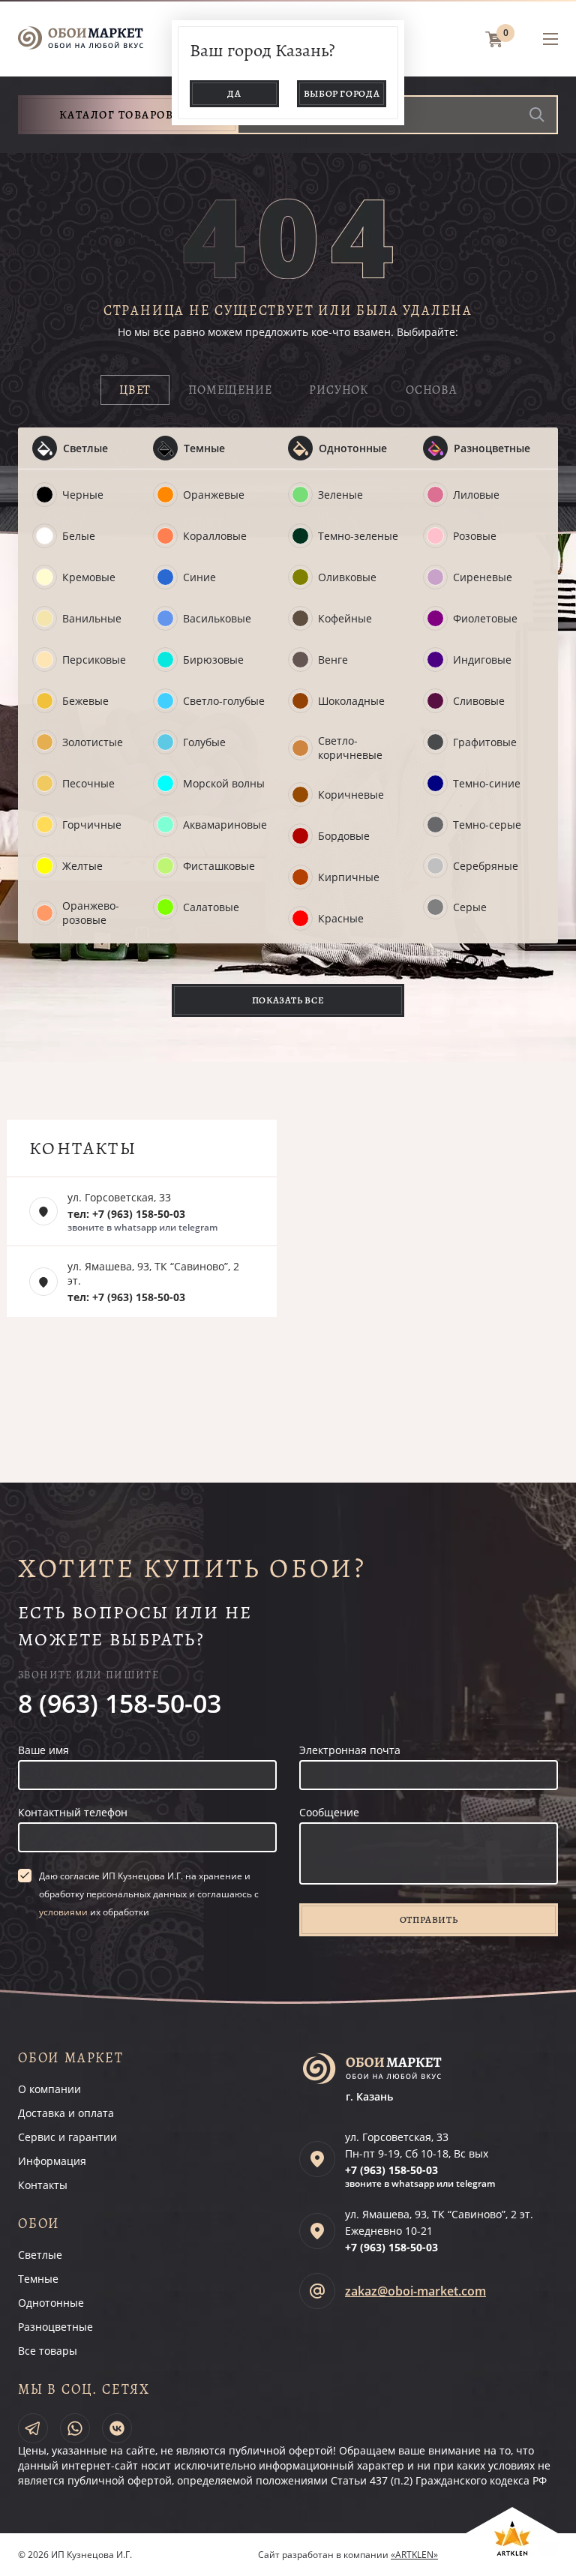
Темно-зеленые (358, 536)
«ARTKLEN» (414, 2555)
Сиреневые (483, 577)
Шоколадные (351, 701)
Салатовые (211, 907)
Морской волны (224, 783)
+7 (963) (391, 2170)
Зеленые (340, 495)
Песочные (88, 783)
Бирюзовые (213, 660)
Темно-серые (487, 825)
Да (234, 93)
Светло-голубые (224, 701)
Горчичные (92, 825)
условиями (63, 1912)
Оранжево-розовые (91, 913)
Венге (333, 660)
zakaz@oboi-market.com (415, 2291)
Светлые (85, 448)
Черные (83, 495)
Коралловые (215, 536)
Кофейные (345, 618)
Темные (204, 448)
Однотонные (353, 448)
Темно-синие (487, 783)
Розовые (475, 536)
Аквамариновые (225, 825)
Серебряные (486, 866)
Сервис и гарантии (67, 2137)
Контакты (43, 2185)
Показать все (288, 1000)
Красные (341, 918)
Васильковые (217, 618)
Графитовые (485, 742)
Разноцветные (492, 448)
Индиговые (482, 660)
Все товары (48, 2351)
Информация (52, 2161)
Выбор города (342, 93)
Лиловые (476, 495)
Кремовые (89, 577)
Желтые (82, 866)
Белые (79, 536)
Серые (470, 907)
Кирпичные (349, 877)
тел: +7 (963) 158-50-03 (126, 1214)
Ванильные (92, 618)
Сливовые (479, 701)
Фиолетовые (485, 618)
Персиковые (94, 660)
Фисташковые (219, 866)
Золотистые (93, 742)
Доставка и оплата (66, 2113)
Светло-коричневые (350, 748)
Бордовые (344, 836)
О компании (49, 2089)
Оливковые (347, 577)
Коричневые (351, 795)
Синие (199, 577)
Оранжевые (214, 495)
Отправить (429, 1919)
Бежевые (85, 701)
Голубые (204, 742)
